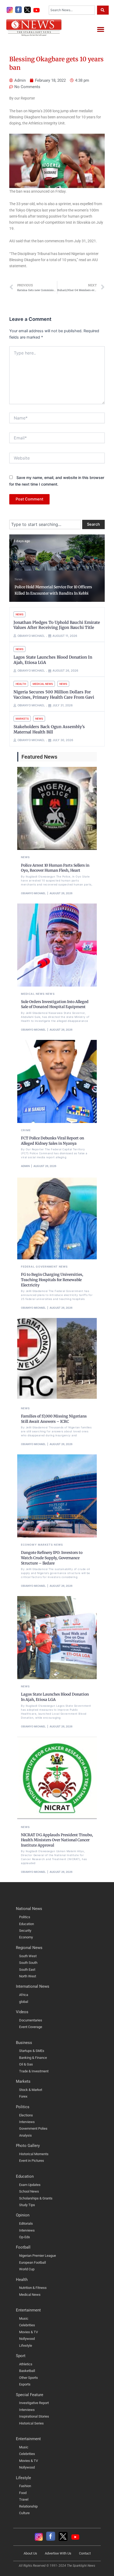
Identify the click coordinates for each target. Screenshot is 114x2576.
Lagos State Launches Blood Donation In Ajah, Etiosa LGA (55, 1697)
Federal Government (39, 1267)
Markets (22, 719)
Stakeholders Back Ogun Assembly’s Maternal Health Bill (49, 729)
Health (21, 684)
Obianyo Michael (33, 893)
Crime (26, 1130)
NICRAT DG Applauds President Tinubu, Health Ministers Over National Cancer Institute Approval (57, 1840)
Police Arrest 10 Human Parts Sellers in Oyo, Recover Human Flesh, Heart (55, 868)
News (18, 579)
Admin (25, 1166)
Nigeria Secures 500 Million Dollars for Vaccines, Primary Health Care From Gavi (54, 695)
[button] (100, 29)
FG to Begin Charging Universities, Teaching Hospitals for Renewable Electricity (52, 1280)
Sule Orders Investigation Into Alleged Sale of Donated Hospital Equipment (55, 1004)
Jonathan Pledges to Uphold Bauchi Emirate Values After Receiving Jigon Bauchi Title (57, 625)
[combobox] (72, 10)
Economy (29, 1545)
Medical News (43, 684)
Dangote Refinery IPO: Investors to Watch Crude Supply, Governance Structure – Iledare (52, 1558)
